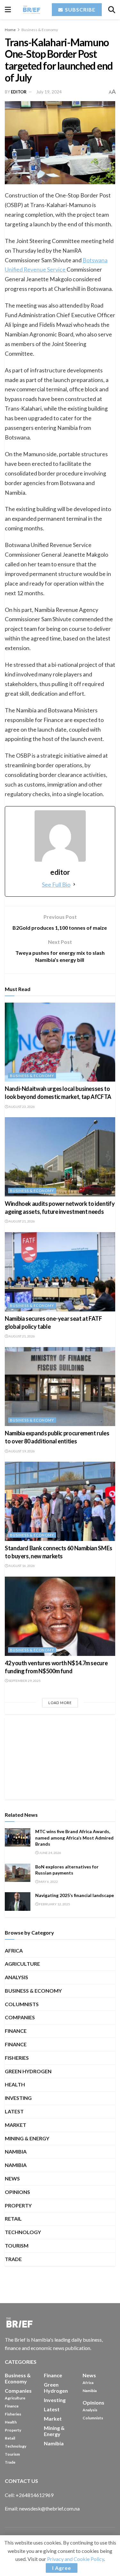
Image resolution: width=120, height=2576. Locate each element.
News (12, 2178)
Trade (13, 2259)
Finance (16, 2031)
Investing (18, 2098)
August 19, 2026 (21, 1451)
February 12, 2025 (54, 1904)
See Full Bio (56, 884)
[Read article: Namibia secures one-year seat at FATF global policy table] (60, 1272)
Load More (60, 1703)
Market (16, 2125)
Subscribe (80, 9)
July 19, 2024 (49, 92)
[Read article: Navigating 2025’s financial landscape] (18, 1901)
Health (15, 2084)
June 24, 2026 (50, 1853)
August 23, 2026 (21, 1107)
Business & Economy (40, 30)
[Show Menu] (8, 10)
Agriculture (22, 1964)
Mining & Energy (27, 2138)
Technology (23, 2232)
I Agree (62, 2568)
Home (10, 30)
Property (18, 2205)
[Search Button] (112, 10)
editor (19, 92)
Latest (14, 2111)
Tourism (17, 2245)
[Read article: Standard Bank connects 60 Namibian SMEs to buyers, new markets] (60, 1501)
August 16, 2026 (21, 1566)
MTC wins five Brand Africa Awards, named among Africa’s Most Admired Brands (74, 1838)
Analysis (16, 1977)
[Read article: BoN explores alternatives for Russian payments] (18, 1873)
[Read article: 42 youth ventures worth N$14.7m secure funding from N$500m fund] (60, 1616)
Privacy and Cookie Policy (76, 2559)
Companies (20, 2017)
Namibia (16, 2151)
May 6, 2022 (48, 1882)
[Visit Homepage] (31, 9)
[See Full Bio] (74, 884)
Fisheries (17, 2058)
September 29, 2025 (24, 1681)
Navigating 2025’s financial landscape (75, 1895)
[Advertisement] (60, 1757)
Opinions (17, 2192)
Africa (14, 1950)
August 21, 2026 (21, 1221)
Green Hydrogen (28, 2071)
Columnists (22, 2004)
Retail (13, 2219)
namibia (16, 2165)
